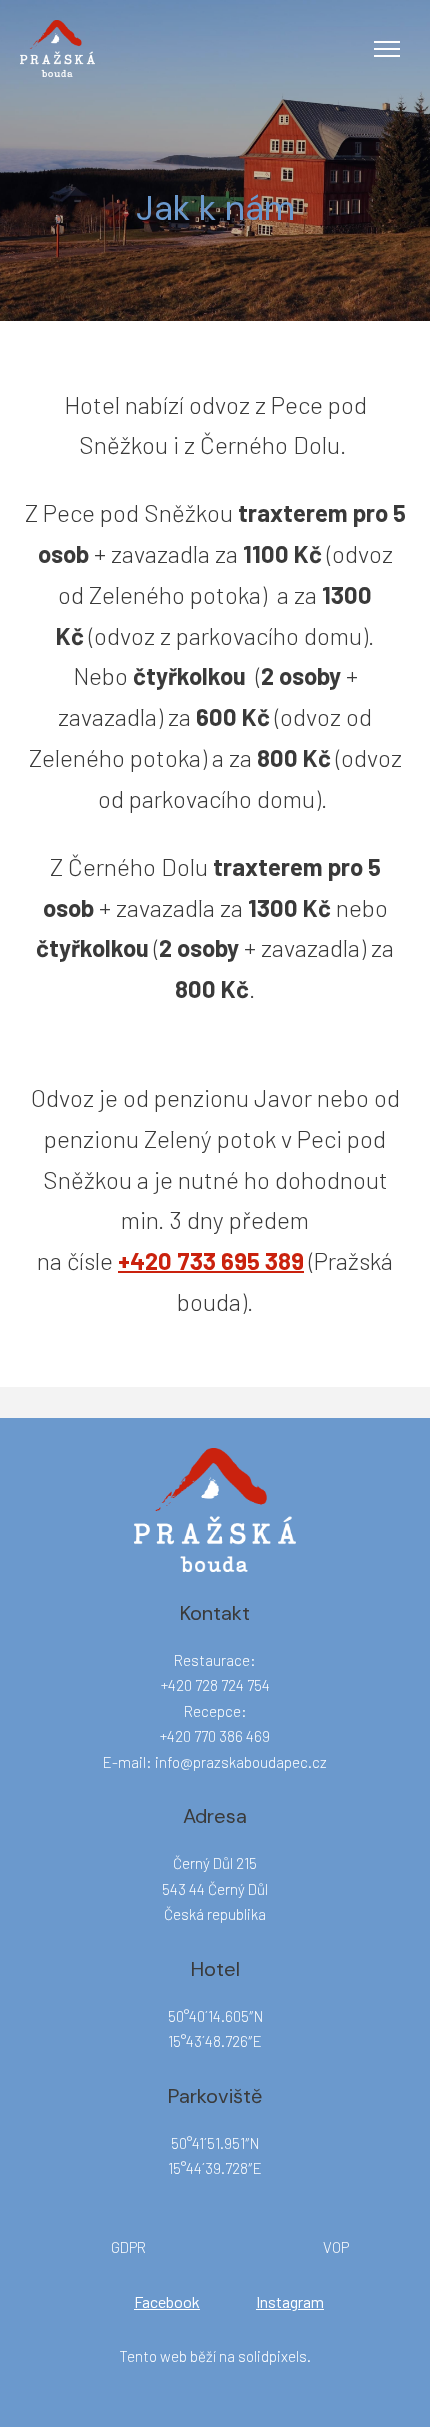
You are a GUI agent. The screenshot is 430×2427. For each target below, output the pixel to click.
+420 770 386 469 (215, 1736)
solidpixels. (274, 2356)
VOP (336, 2247)
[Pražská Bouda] (57, 48)
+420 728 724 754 (215, 1685)
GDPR (128, 2247)
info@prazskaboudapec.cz (241, 1762)
